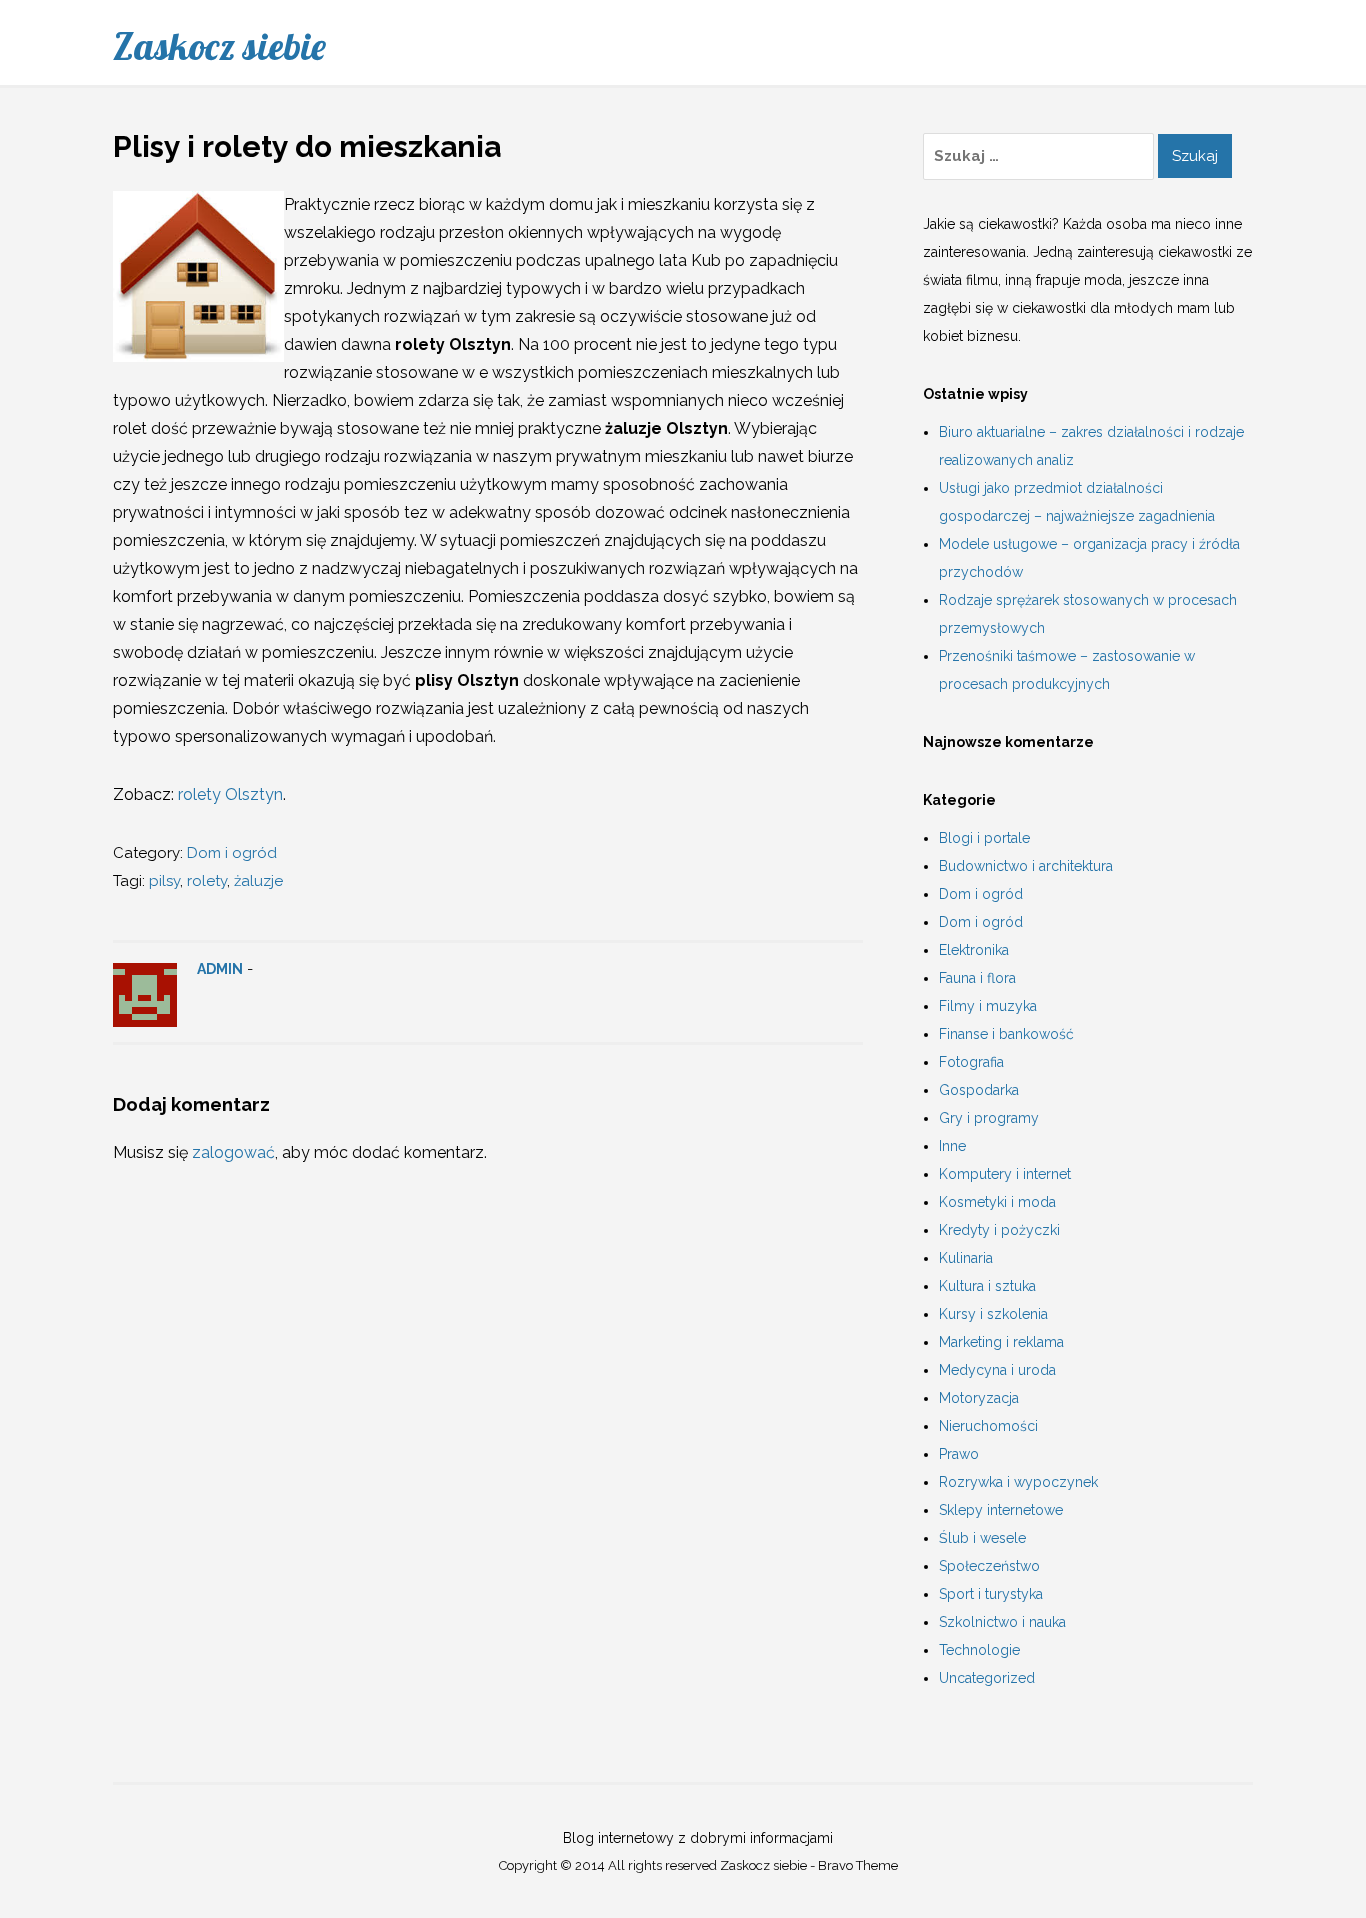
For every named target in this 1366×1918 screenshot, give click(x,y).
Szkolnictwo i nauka (1002, 1622)
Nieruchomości (988, 1426)
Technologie (979, 1650)
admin (220, 969)
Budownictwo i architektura (1026, 866)
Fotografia (971, 1062)
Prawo (959, 1454)
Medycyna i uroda (997, 1370)
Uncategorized (987, 1678)
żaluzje (258, 881)
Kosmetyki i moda (997, 1202)
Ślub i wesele (982, 1538)
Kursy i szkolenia (993, 1314)
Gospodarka (979, 1090)
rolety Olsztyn (230, 794)
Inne (952, 1146)
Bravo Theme (858, 1865)
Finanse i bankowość (1006, 1034)
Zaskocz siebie (219, 46)
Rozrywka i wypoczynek (1018, 1482)
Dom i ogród (232, 853)
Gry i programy (989, 1118)
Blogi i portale (984, 838)
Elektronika (974, 950)
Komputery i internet (1005, 1174)
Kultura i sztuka (987, 1286)
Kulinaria (966, 1258)
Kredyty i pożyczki (999, 1230)
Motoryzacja (979, 1398)
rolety (207, 881)
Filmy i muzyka (988, 1006)
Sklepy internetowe (1001, 1510)
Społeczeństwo (989, 1566)
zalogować (233, 1152)
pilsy (164, 881)
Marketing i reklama (1001, 1342)
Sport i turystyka (991, 1594)
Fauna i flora (977, 978)
